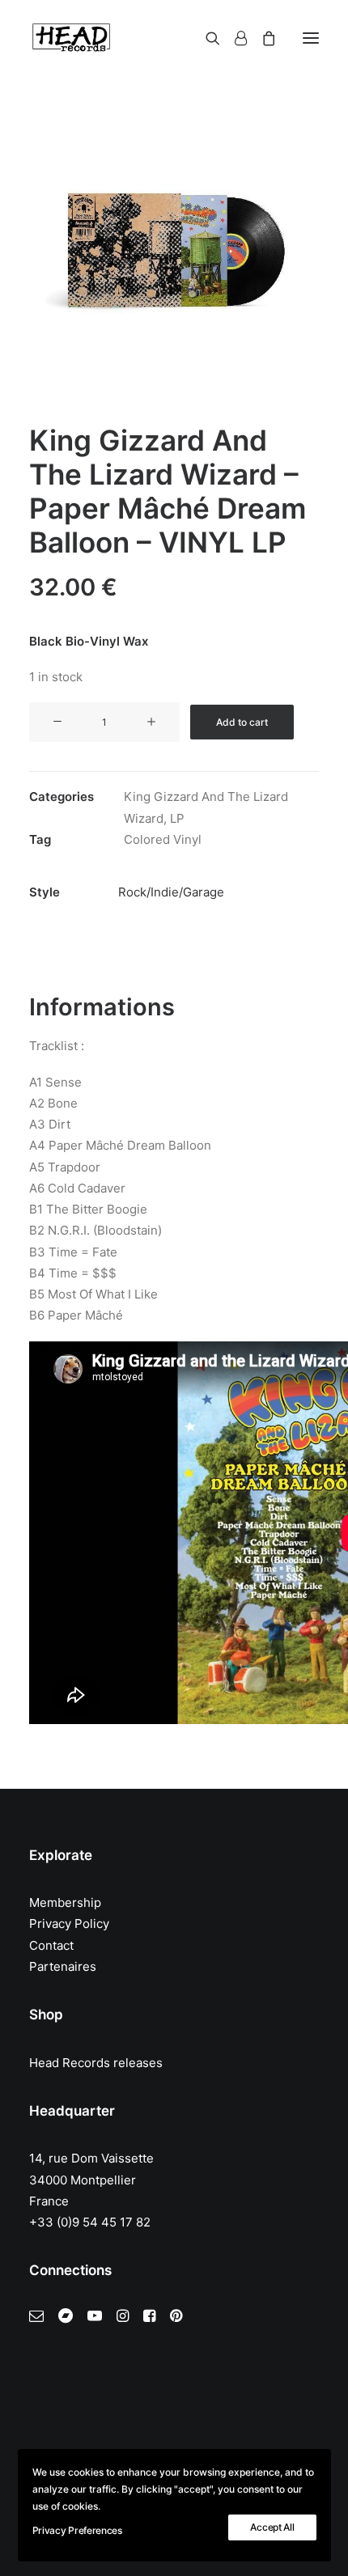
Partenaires (63, 1966)
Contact (51, 1945)
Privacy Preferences (77, 2530)
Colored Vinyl (163, 839)
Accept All (272, 2527)
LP (177, 818)
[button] (311, 38)
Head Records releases (96, 2063)
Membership (65, 1902)
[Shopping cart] (261, 38)
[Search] (206, 38)
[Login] (233, 38)
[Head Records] (71, 38)
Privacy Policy (69, 1924)
